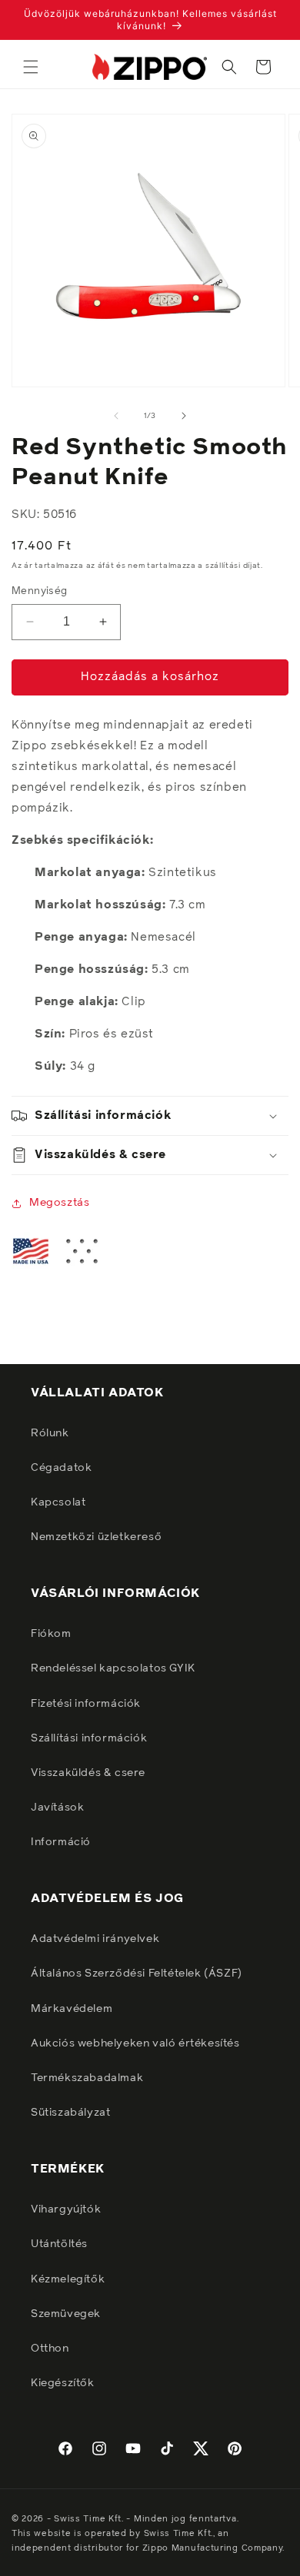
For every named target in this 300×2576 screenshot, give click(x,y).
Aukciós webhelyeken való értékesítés (135, 2043)
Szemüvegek (66, 2314)
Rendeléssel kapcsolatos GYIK (113, 1668)
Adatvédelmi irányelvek (95, 1939)
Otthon (50, 2349)
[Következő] (184, 416)
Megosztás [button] (59, 1203)
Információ (61, 1842)
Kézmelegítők (68, 2279)
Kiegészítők (63, 2383)
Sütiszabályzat (70, 2113)
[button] (31, 67)
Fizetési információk (86, 1704)
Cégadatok (61, 1468)
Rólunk (50, 1433)
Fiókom (51, 1634)
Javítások (57, 1808)
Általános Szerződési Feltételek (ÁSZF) (137, 1973)
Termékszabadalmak (87, 2078)
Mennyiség (40, 591)
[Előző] (116, 416)
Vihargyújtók (66, 2209)
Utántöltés (59, 2244)
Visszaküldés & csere (88, 1773)
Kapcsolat (58, 1502)
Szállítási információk (89, 1738)
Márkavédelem (72, 2009)
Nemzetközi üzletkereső (96, 1537)
